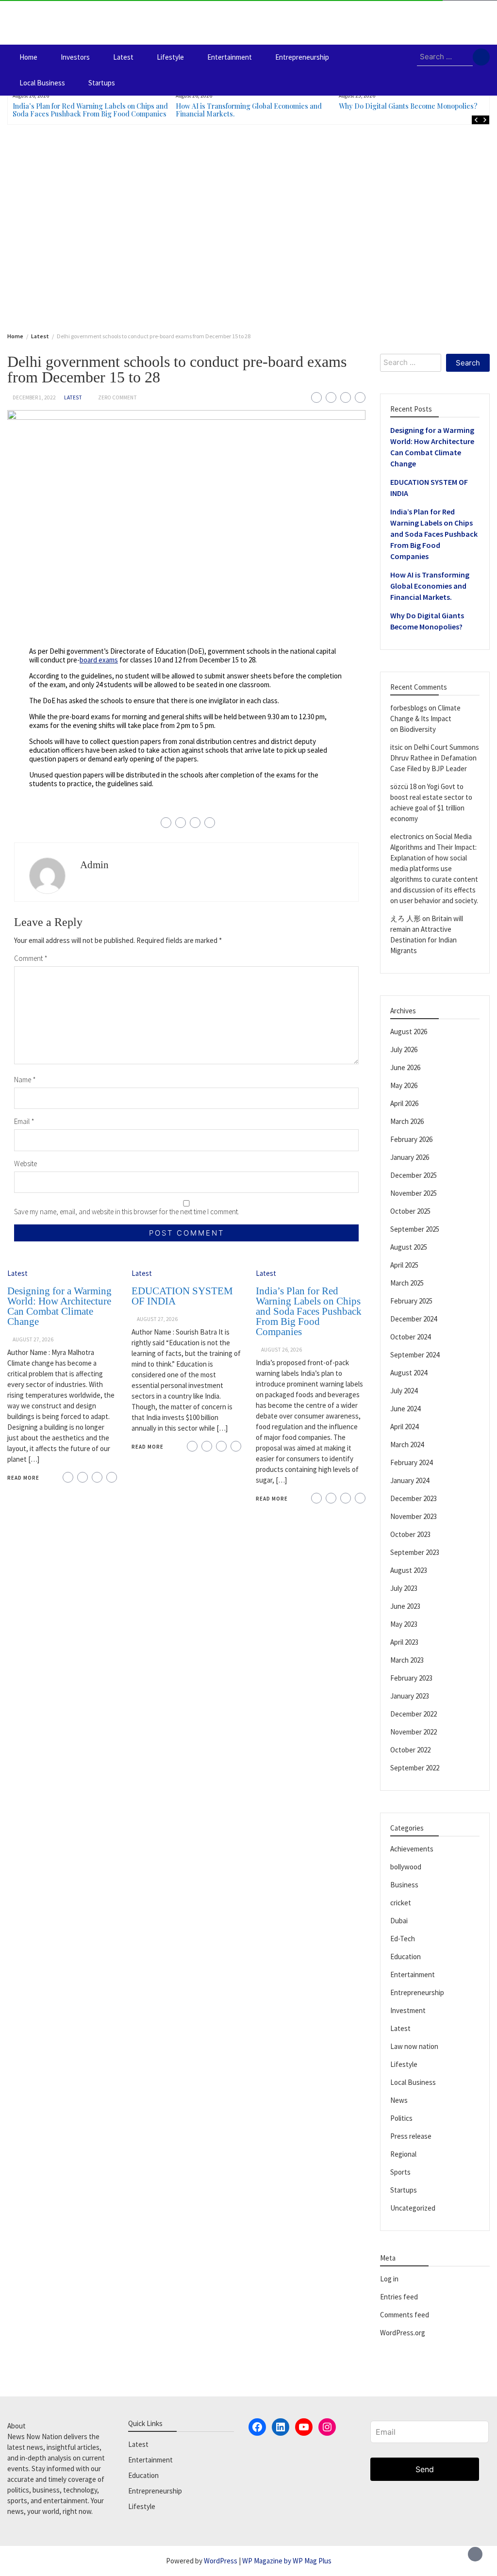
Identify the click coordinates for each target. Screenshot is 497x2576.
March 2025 (407, 1283)
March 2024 (407, 1445)
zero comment (117, 397)
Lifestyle (170, 57)
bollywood (406, 1867)
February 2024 (411, 1462)
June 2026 (405, 1067)
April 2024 (404, 1427)
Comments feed (405, 2315)
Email (24, 1121)
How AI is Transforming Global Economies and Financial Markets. (249, 110)
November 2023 (414, 1516)
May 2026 (404, 1085)
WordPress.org (403, 2333)
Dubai (399, 1921)
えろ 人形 (406, 918)
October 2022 (410, 1750)
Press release (411, 2136)
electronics (407, 836)
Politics (401, 2118)
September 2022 (415, 1768)
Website (25, 1164)
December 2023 (414, 1498)
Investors (75, 57)
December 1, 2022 (34, 397)
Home (28, 57)
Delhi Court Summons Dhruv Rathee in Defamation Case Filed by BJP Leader (435, 758)
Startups (102, 83)
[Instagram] (327, 2427)
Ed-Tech (403, 1939)
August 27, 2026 (33, 1339)
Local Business (42, 83)
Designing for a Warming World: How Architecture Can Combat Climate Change (59, 1306)
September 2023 (415, 1552)
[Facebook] (257, 2427)
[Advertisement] (248, 227)
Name (25, 1080)
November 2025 (414, 1193)
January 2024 (410, 1480)
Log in (389, 2279)
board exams (99, 660)
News (399, 2100)
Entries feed (399, 2297)
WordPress (221, 2561)
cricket (401, 1903)
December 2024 (414, 1319)
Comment (31, 958)
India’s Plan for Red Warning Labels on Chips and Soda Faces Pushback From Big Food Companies (90, 110)
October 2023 (410, 1534)
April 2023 (404, 1642)
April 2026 (404, 1103)
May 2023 (404, 1624)
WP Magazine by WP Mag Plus (287, 2561)
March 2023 (407, 1660)
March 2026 (407, 1121)
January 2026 (410, 1157)
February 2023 (411, 1678)
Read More (23, 1478)
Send (425, 2469)
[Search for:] (445, 57)
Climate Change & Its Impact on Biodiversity (425, 718)
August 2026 (409, 1032)
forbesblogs (409, 708)
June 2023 (405, 1606)
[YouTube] (304, 2427)
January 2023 (410, 1696)
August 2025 (409, 1247)
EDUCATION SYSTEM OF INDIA (182, 1296)
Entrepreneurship (302, 57)
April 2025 (404, 1265)
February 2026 (411, 1139)
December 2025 (414, 1175)
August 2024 (409, 1373)
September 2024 (415, 1355)
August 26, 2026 (282, 1350)
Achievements (412, 1849)
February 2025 (411, 1301)
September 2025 (415, 1229)
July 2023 (404, 1588)
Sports (400, 2172)
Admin (94, 865)
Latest (123, 57)
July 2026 (404, 1049)
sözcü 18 (403, 786)
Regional (403, 2154)
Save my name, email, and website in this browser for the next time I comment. (127, 1212)
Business (404, 1885)
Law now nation (414, 2046)
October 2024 (410, 1337)
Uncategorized (413, 2208)
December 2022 (414, 1714)
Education (406, 1957)
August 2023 (409, 1570)
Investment (408, 2010)
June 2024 (405, 1409)
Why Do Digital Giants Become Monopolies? (408, 106)
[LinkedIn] (281, 2427)
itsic (397, 747)
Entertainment (230, 57)
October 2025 (410, 1211)
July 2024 (404, 1391)
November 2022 (414, 1732)
